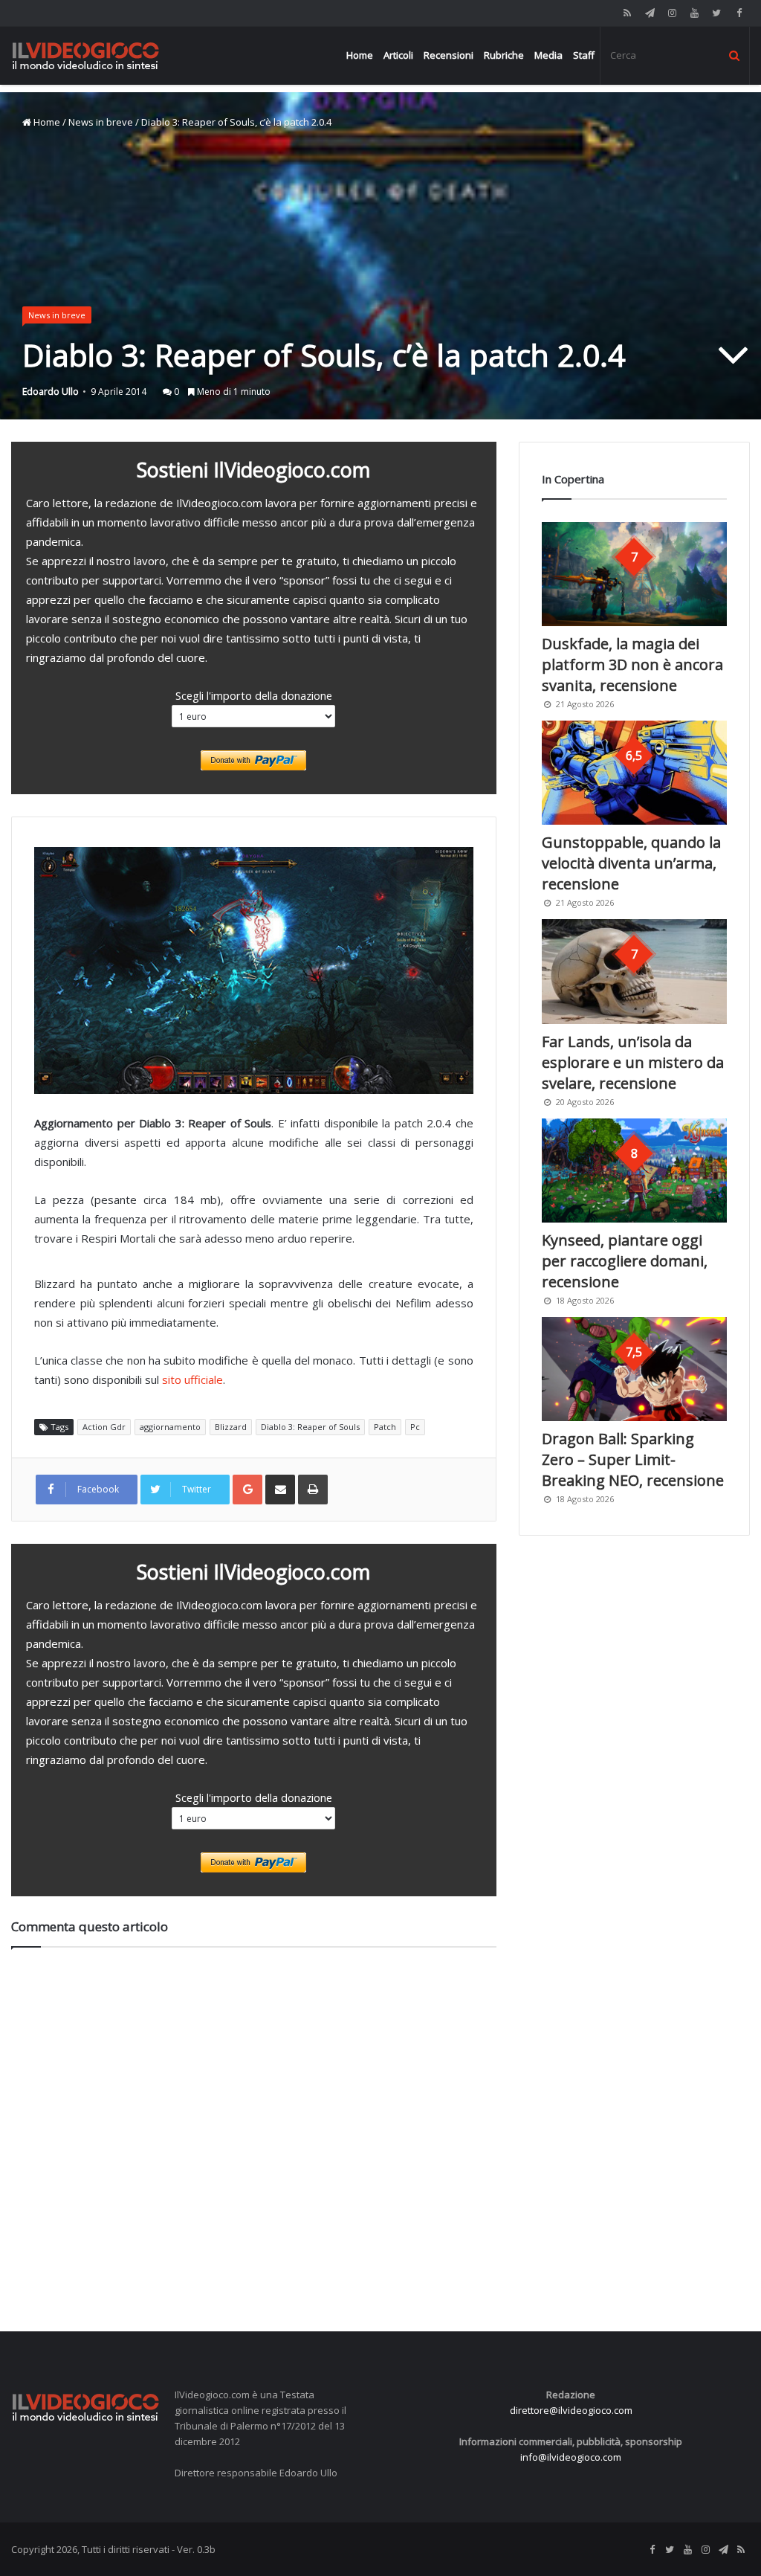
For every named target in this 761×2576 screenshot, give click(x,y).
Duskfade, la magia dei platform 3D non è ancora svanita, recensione (632, 664)
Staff (584, 55)
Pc (415, 1427)
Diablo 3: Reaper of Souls (310, 1427)
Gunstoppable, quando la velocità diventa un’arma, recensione (631, 863)
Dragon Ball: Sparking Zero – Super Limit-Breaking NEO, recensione (633, 1459)
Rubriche (504, 55)
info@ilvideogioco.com (571, 2457)
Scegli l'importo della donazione (254, 695)
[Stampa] (313, 1490)
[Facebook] (739, 13)
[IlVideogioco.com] (85, 55)
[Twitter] (716, 13)
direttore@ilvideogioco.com (571, 2410)
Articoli (398, 55)
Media (548, 55)
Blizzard (231, 1427)
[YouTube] (694, 13)
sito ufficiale (192, 1379)
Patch (385, 1427)
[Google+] (247, 1490)
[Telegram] (650, 13)
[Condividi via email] (280, 1490)
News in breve (101, 122)
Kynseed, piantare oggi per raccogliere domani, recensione (625, 1261)
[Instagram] (672, 13)
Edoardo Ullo (51, 392)
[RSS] (627, 13)
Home (360, 55)
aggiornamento (170, 1427)
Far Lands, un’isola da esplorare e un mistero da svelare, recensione (633, 1062)
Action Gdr (104, 1427)
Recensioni (448, 55)
